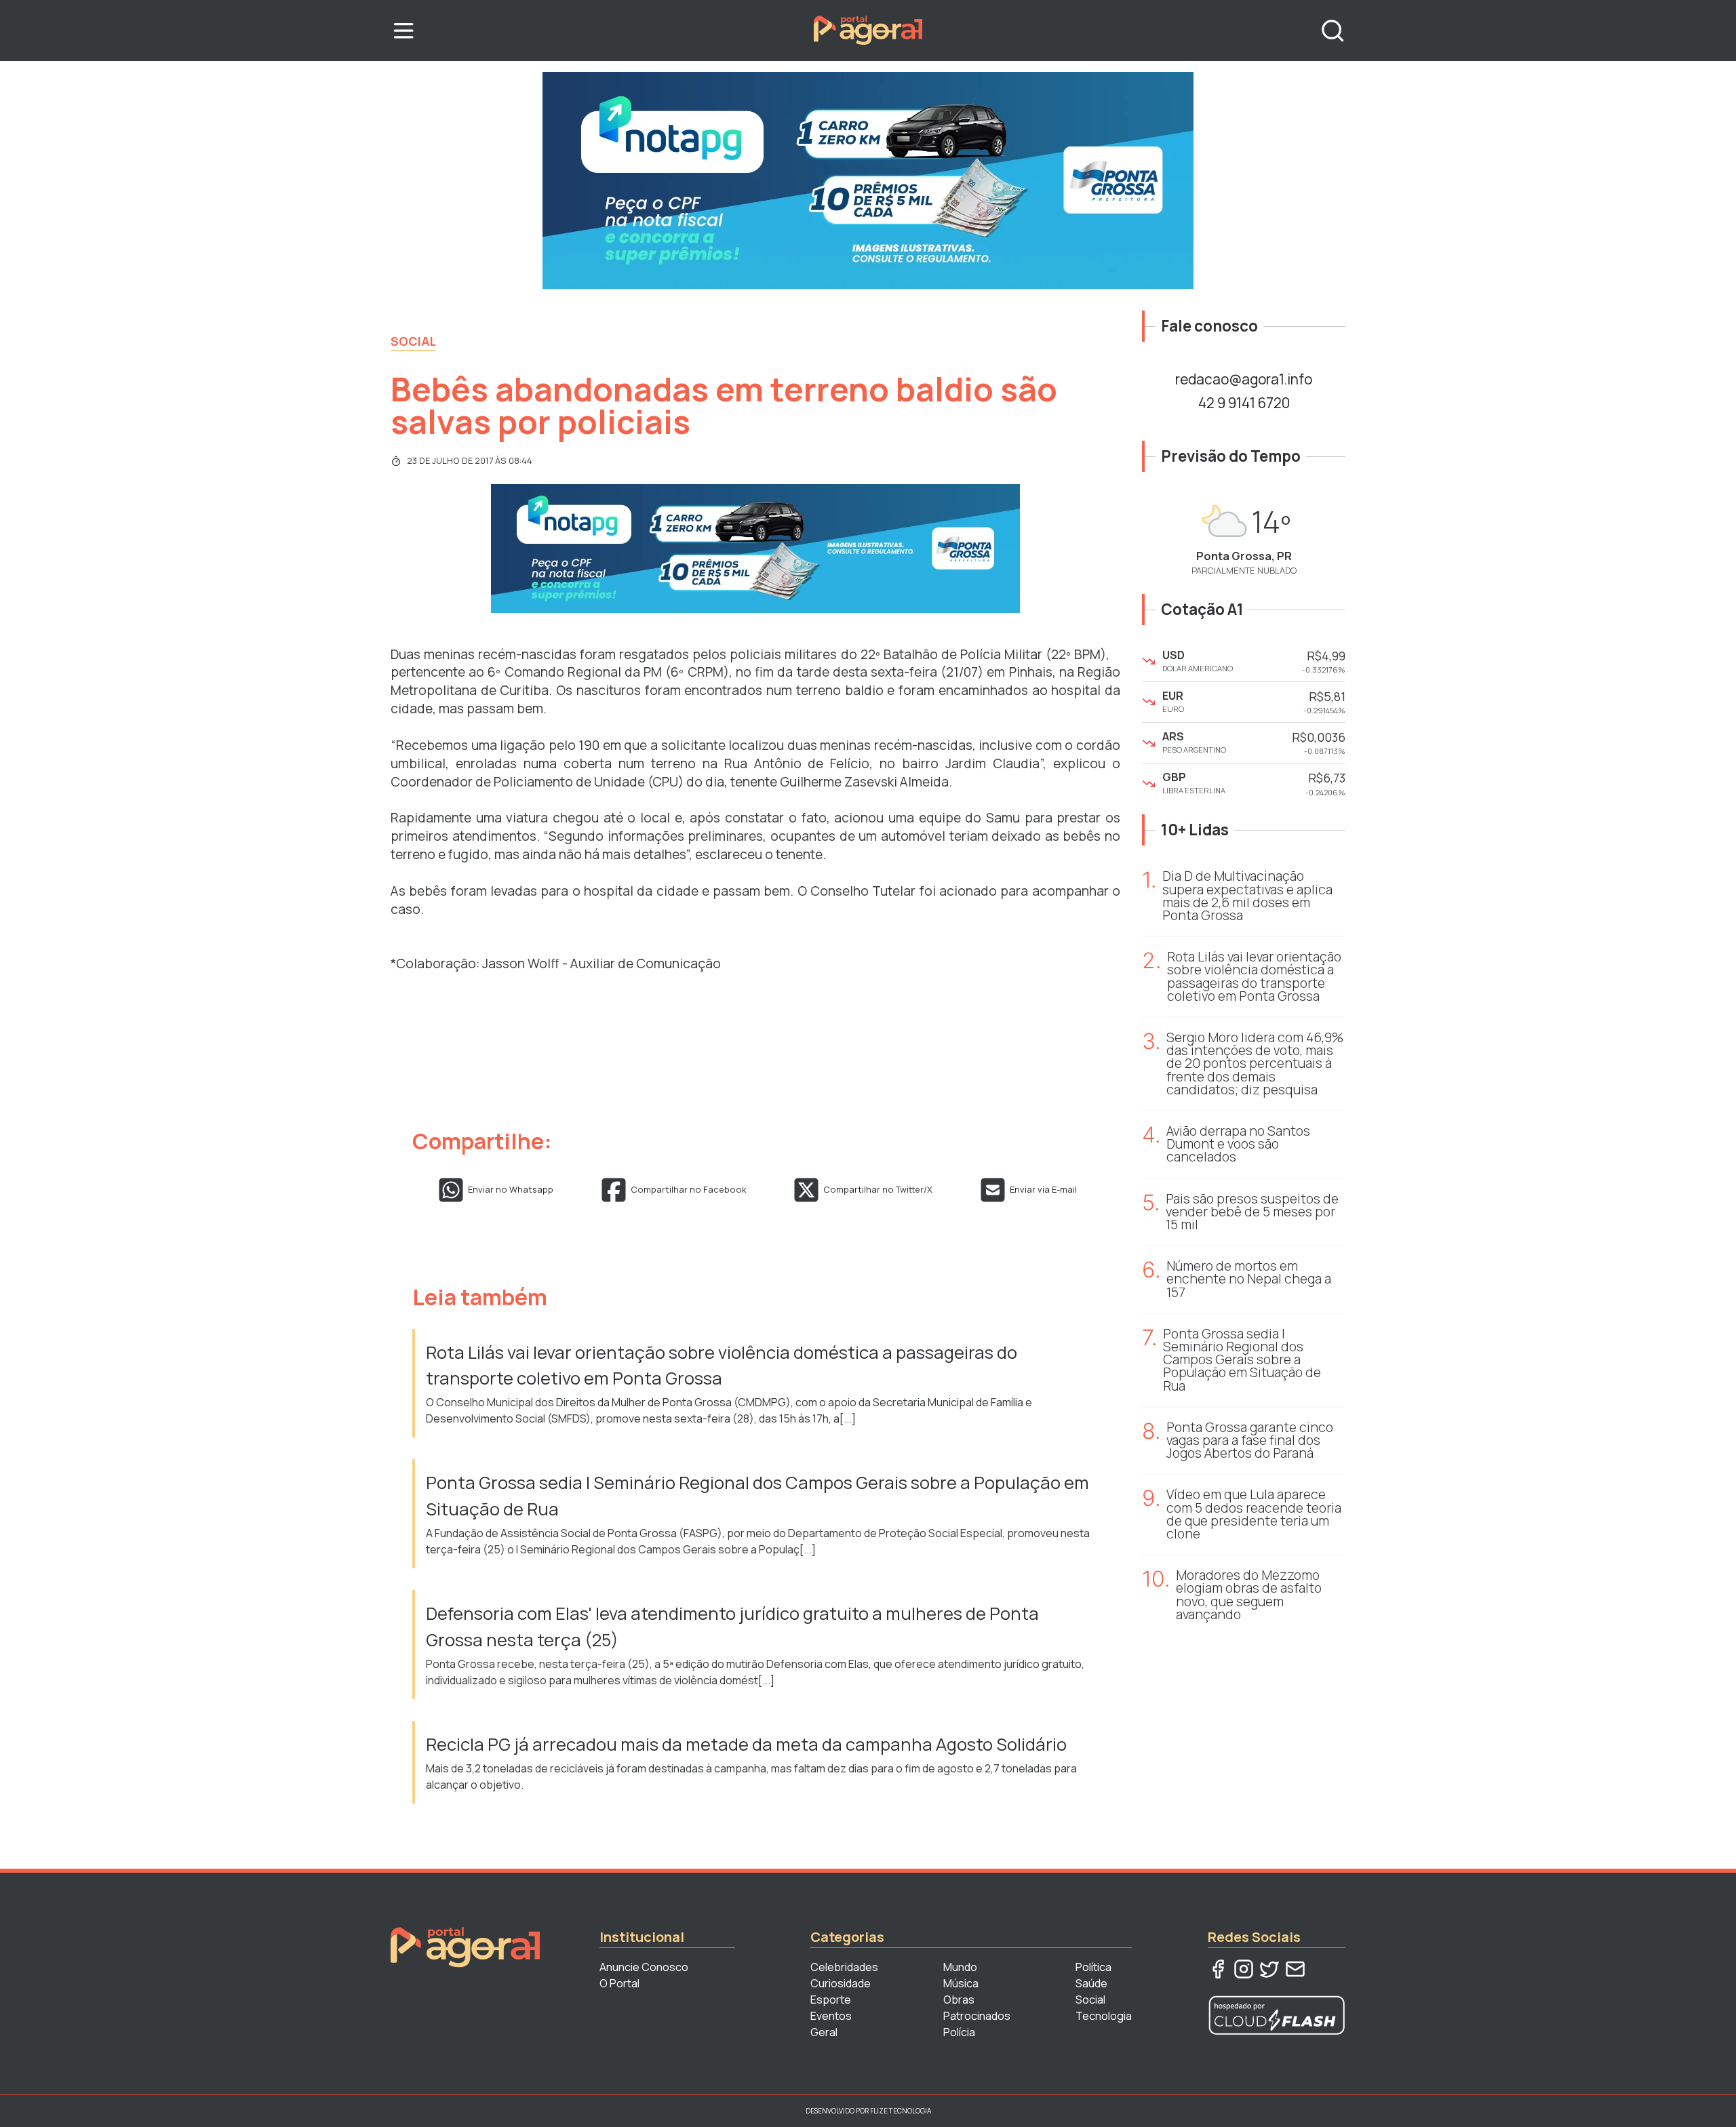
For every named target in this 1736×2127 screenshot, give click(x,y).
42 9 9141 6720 (1244, 403)
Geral (824, 2032)
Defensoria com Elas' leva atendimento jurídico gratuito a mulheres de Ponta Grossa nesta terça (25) (732, 1626)
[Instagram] (1244, 1969)
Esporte (831, 2000)
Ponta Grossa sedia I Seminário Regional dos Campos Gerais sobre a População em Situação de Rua (757, 1495)
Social (413, 341)
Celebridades (844, 1967)
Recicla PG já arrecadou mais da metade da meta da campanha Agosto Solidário (746, 1744)
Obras (959, 2000)
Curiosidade (841, 1983)
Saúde (1091, 1983)
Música (961, 1983)
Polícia (959, 2032)
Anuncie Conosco (644, 1967)
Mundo (960, 1967)
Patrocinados (977, 2016)
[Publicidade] (868, 180)
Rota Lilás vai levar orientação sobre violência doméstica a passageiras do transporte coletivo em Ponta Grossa (722, 1365)
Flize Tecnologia (901, 2111)
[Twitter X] (1269, 1969)
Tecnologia (1104, 2016)
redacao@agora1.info (1244, 379)
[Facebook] (1218, 1969)
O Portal (619, 1983)
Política (1093, 1967)
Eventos (831, 2016)
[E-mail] (1295, 1969)
